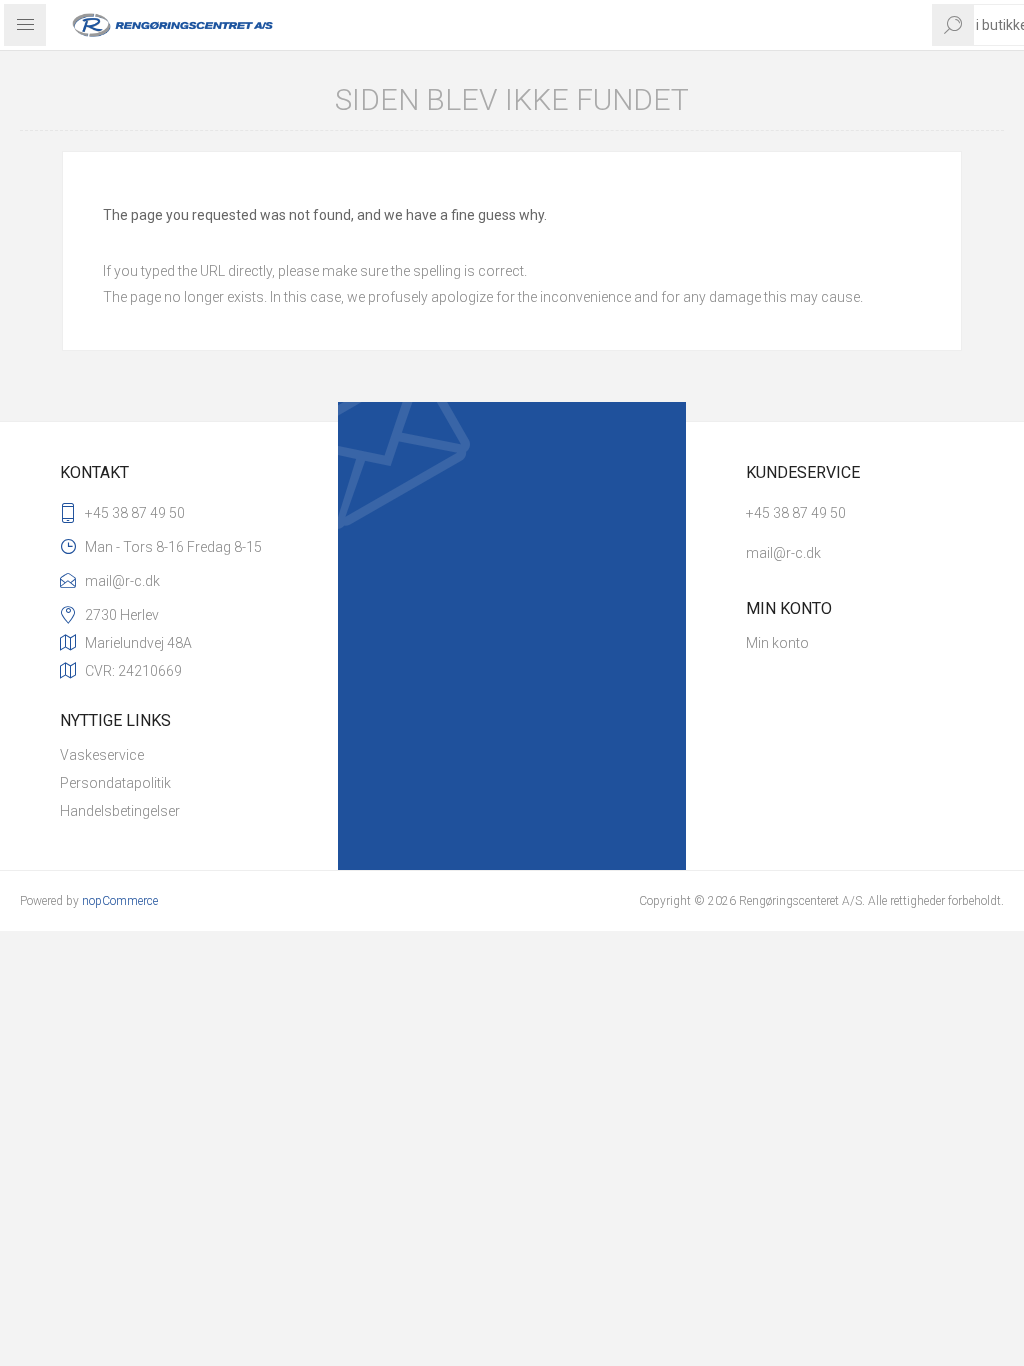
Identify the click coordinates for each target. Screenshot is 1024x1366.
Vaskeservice (102, 755)
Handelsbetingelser (120, 811)
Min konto (777, 643)
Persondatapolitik (115, 783)
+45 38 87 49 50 (135, 513)
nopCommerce (120, 901)
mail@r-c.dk (122, 581)
